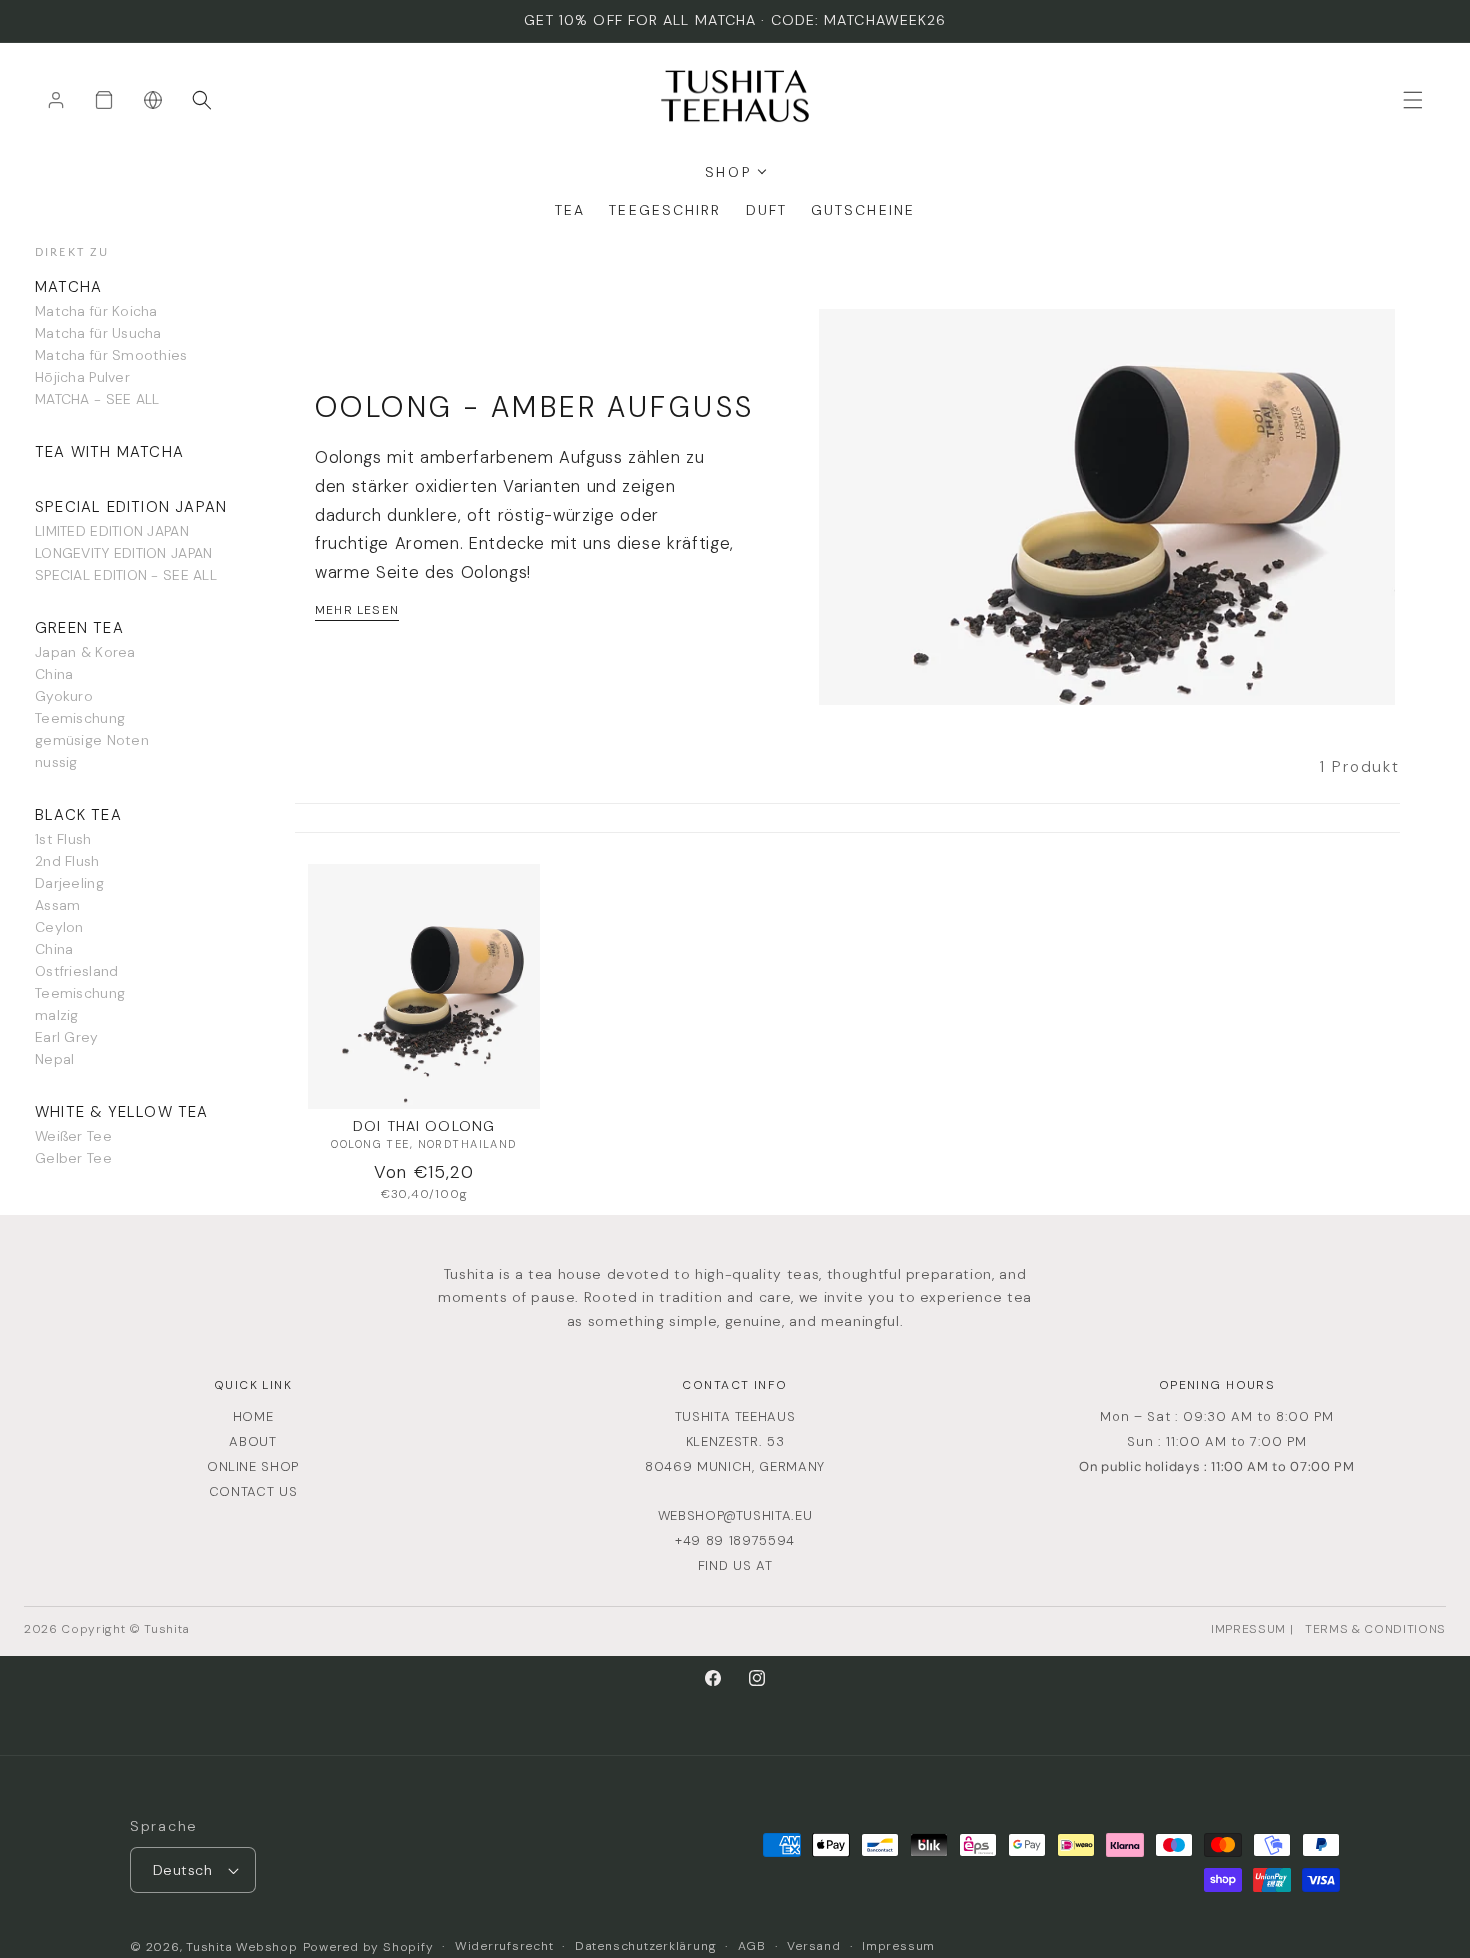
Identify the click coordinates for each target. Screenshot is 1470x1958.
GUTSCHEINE (863, 210)
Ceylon (59, 927)
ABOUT (252, 1441)
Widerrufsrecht (504, 1946)
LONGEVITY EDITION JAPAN (123, 553)
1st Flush (63, 839)
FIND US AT (735, 1565)
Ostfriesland (76, 971)
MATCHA (68, 287)
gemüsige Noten (92, 740)
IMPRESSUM (1248, 1629)
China (54, 674)
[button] (202, 100)
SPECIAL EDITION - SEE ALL (126, 575)
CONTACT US (253, 1491)
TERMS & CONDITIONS (1375, 1629)
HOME (253, 1416)
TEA (570, 210)
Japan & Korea (85, 652)
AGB (752, 1946)
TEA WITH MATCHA (109, 452)
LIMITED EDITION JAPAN (112, 531)
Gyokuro (64, 696)
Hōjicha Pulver (82, 377)
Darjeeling (69, 883)
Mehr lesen (357, 610)
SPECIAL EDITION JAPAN (131, 507)
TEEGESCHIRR (665, 210)
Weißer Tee (73, 1136)
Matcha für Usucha (98, 333)
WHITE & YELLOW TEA (122, 1112)
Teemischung (80, 718)
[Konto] (56, 100)
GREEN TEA (79, 628)
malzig (57, 1015)
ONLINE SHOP (253, 1466)
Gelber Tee (73, 1158)
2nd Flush (67, 861)
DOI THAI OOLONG (424, 1126)
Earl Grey (67, 1037)
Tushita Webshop (242, 1947)
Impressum (898, 1946)
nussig (56, 762)
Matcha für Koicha (96, 311)
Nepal (54, 1059)
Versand (813, 1946)
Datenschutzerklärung (645, 1946)
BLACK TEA (78, 815)
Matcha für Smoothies (111, 355)
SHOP (728, 172)
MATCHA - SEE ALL (97, 399)
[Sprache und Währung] (153, 100)
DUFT (766, 210)
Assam (57, 905)
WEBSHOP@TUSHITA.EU (735, 1515)
